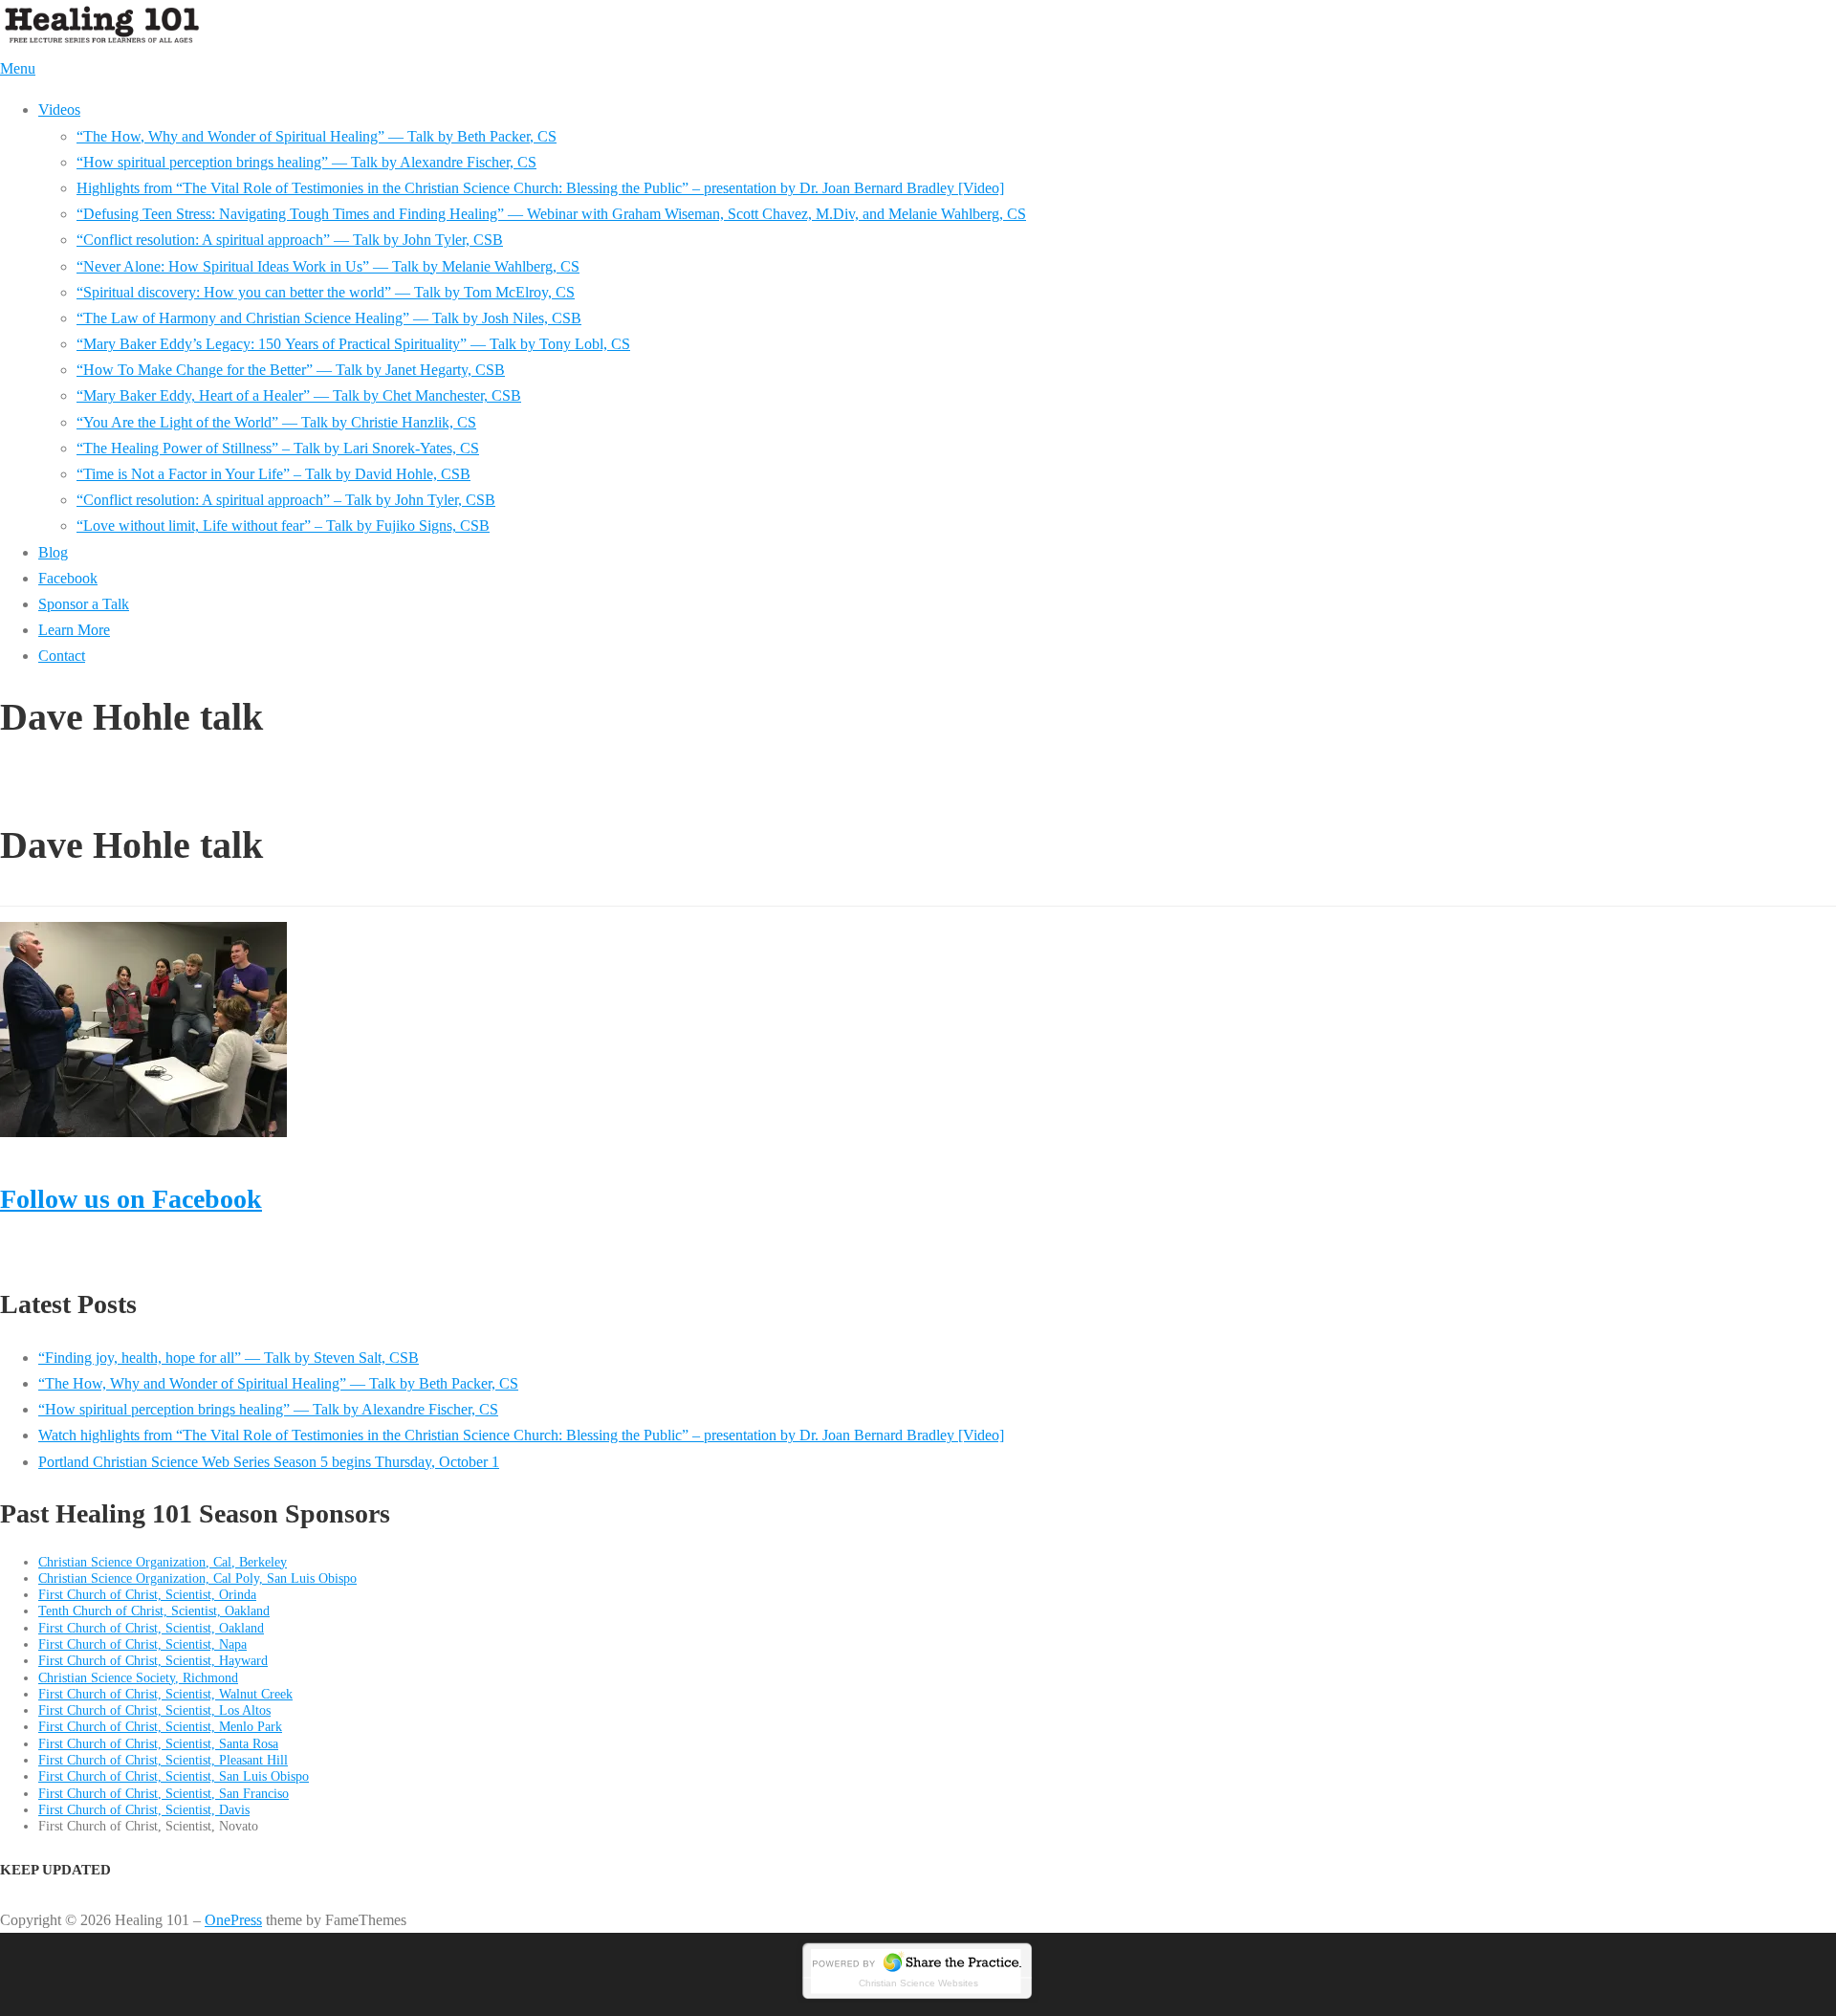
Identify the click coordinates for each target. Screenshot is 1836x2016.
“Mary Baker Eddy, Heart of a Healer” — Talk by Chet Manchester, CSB (299, 395)
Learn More (74, 630)
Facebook (68, 578)
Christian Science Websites (918, 1983)
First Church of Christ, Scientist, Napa (142, 1644)
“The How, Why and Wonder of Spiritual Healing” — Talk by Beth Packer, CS (317, 136)
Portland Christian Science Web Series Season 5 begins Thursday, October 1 (269, 1462)
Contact (62, 656)
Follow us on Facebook (131, 1199)
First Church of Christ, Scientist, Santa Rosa (158, 1743)
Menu (18, 68)
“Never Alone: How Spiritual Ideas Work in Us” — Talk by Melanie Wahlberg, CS (328, 266)
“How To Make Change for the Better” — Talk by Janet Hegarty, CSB (291, 370)
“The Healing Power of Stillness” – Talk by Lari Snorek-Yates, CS (278, 448)
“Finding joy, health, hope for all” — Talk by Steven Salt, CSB (229, 1358)
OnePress (233, 1920)
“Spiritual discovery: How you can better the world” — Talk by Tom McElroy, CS (326, 292)
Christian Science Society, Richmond (138, 1677)
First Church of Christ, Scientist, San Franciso (164, 1793)
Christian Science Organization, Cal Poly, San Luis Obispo (197, 1578)
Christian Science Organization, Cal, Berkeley (163, 1562)
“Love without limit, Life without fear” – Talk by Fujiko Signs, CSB (283, 526)
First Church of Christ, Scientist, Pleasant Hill (163, 1760)
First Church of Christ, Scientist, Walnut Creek (165, 1694)
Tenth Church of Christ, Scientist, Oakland (154, 1611)
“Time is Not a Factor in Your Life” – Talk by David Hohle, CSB (273, 474)
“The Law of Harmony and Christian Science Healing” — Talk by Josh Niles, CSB (329, 318)
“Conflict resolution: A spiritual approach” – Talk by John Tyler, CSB (286, 500)
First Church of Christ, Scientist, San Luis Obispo (174, 1776)
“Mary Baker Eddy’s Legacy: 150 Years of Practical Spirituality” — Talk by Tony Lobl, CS (353, 344)
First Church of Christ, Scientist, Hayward (153, 1660)
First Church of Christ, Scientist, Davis (144, 1809)
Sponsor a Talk (84, 604)
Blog (53, 552)
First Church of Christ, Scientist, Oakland (151, 1628)
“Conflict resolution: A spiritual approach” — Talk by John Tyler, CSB (290, 240)
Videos (59, 110)
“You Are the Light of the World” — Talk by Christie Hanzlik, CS (276, 422)
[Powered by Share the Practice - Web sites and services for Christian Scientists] (918, 1997)
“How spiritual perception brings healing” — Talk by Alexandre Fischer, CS (306, 162)
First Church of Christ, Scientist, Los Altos (154, 1710)
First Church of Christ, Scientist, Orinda (147, 1594)
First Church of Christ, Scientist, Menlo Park (160, 1726)
